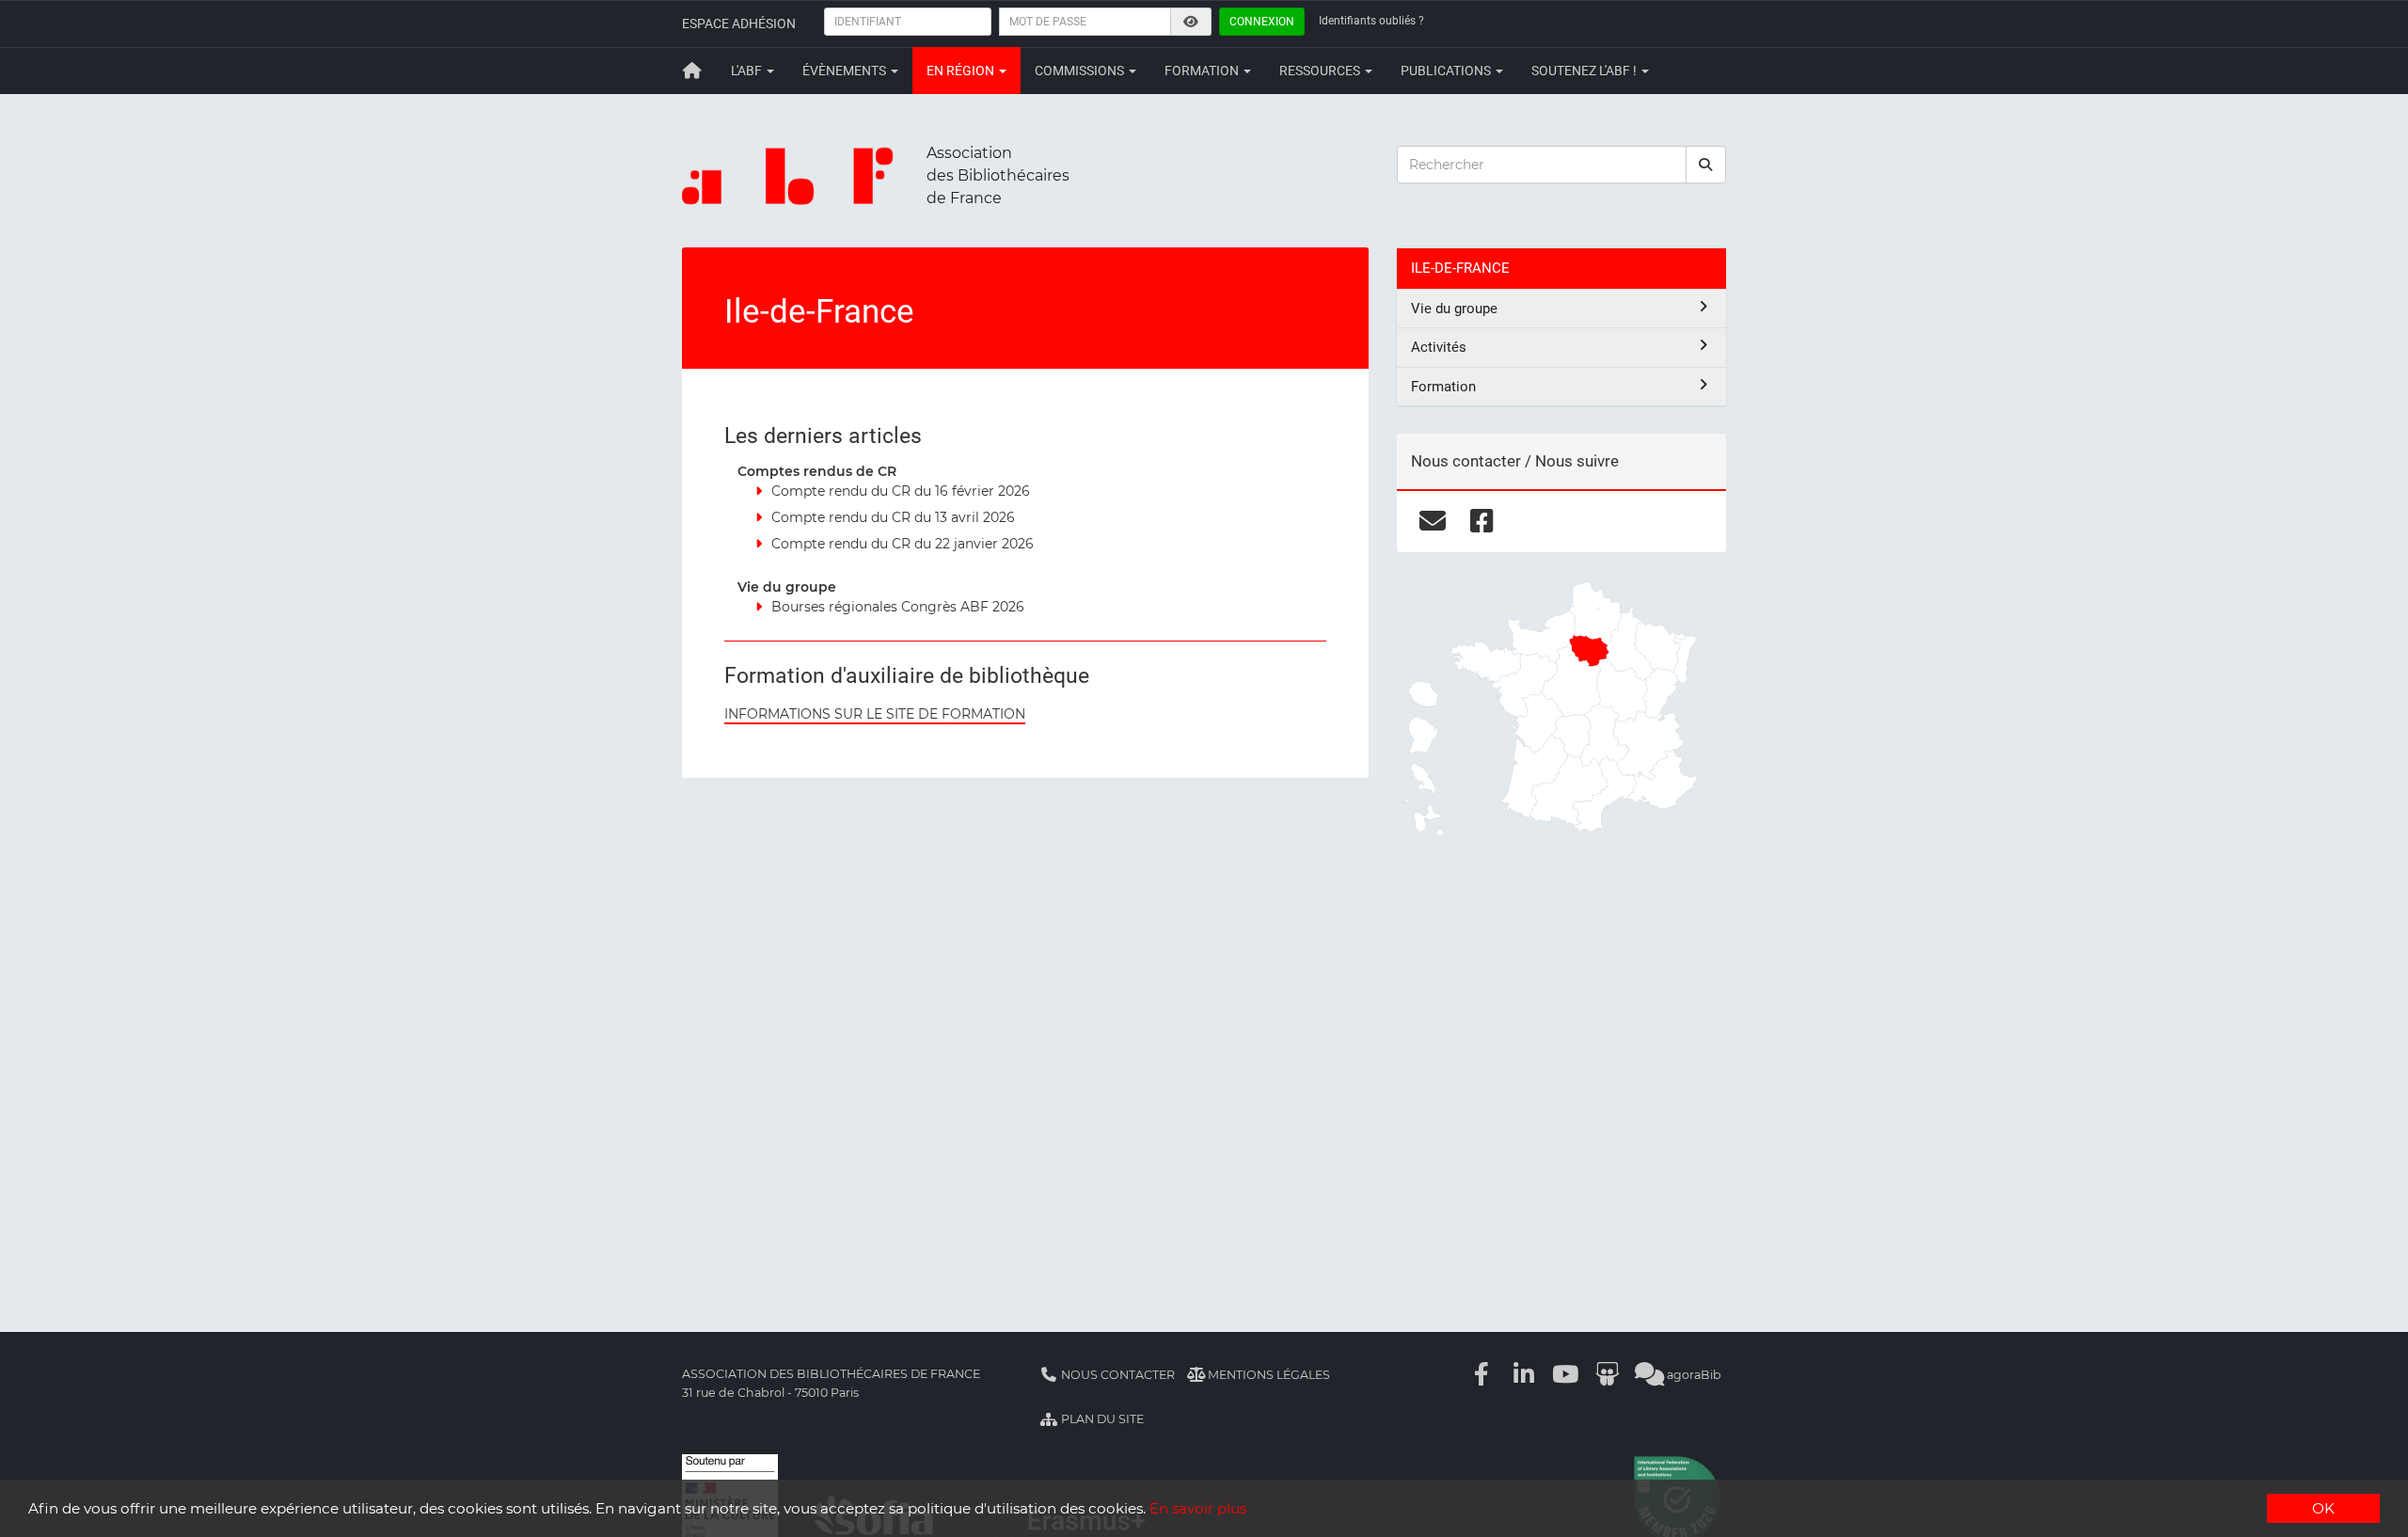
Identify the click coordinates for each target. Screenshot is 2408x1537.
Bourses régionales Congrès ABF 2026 (898, 607)
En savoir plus (1198, 1508)
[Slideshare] (1608, 1375)
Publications (1447, 71)
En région (962, 71)
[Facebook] (1482, 1375)
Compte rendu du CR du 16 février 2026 (901, 491)
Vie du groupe (1454, 309)
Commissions (1081, 71)
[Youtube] (1566, 1375)
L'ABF (748, 71)
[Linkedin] (1524, 1375)
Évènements (846, 71)
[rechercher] (1706, 165)
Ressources (1321, 71)
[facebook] (1482, 521)
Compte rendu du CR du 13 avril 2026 (893, 517)
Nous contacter (1117, 1375)
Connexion (1262, 22)
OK (2323, 1508)
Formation (1203, 71)
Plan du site (1101, 1419)
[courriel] (1432, 521)
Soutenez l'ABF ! (1585, 71)
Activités (1439, 347)
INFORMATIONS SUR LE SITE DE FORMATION (875, 714)
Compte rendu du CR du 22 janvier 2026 (903, 544)
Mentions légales (1267, 1375)
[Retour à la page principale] (692, 71)
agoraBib (1693, 1375)
